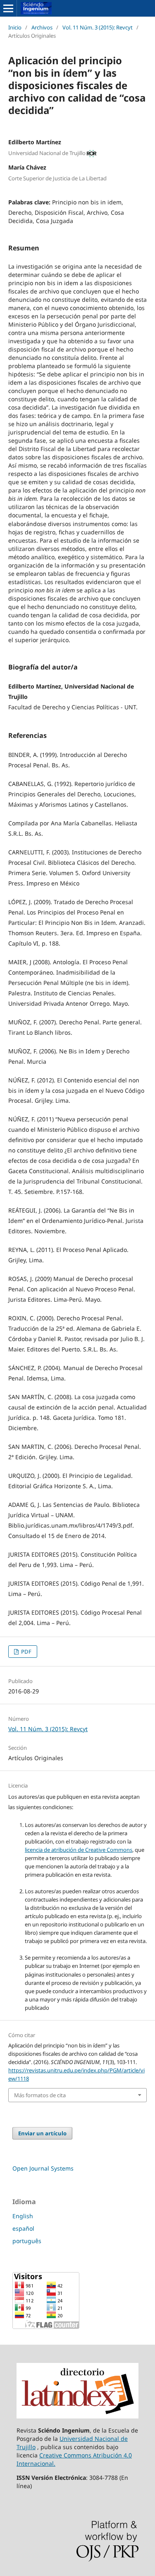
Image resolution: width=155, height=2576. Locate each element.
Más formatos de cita (40, 2095)
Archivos (42, 27)
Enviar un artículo (42, 2133)
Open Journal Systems (43, 2168)
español (23, 2228)
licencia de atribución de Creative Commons (79, 1850)
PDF (26, 1652)
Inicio (15, 27)
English (23, 2216)
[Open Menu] (8, 8)
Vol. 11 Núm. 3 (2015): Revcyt (98, 27)
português (27, 2241)
